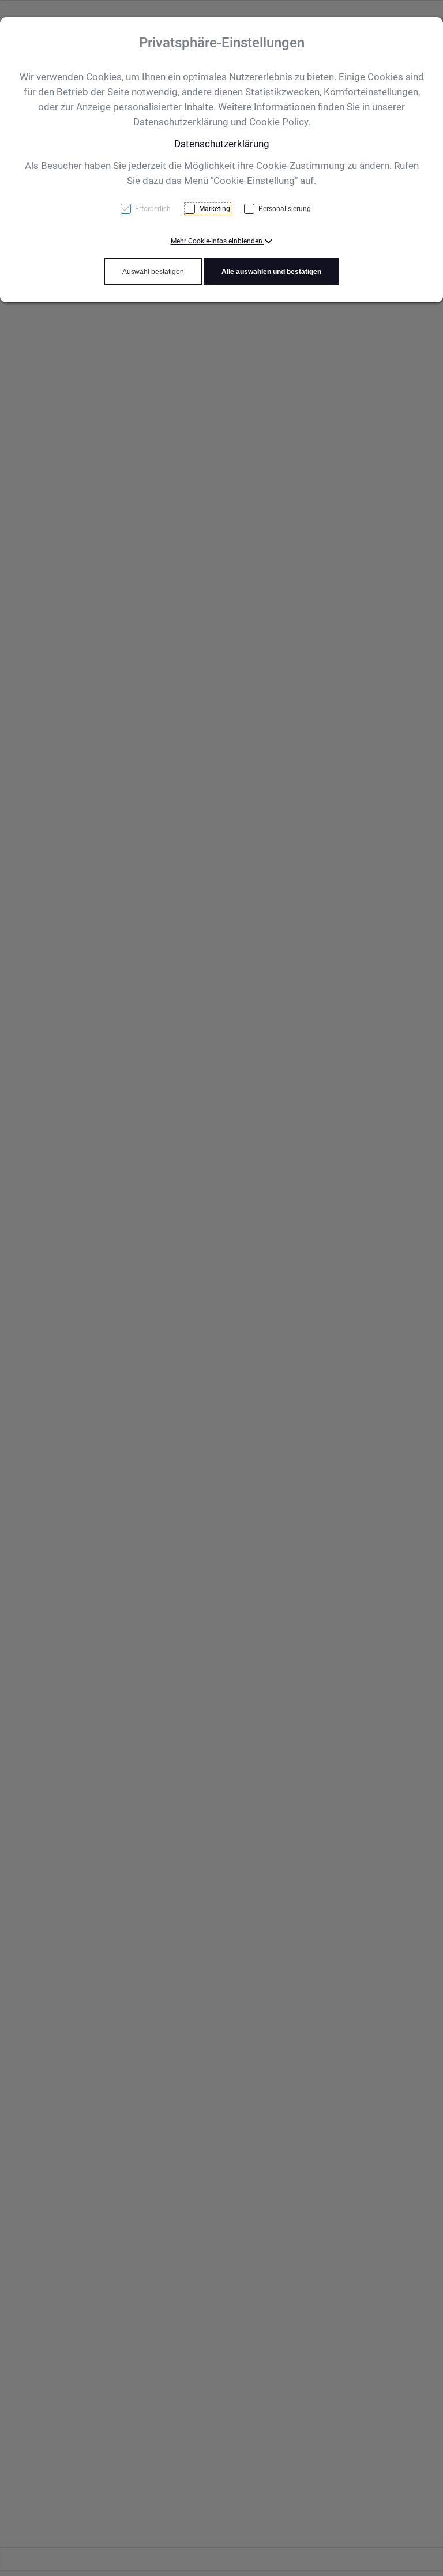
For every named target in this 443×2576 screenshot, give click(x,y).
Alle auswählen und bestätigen (271, 272)
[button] (222, 241)
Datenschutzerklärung (222, 144)
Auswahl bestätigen (153, 272)
